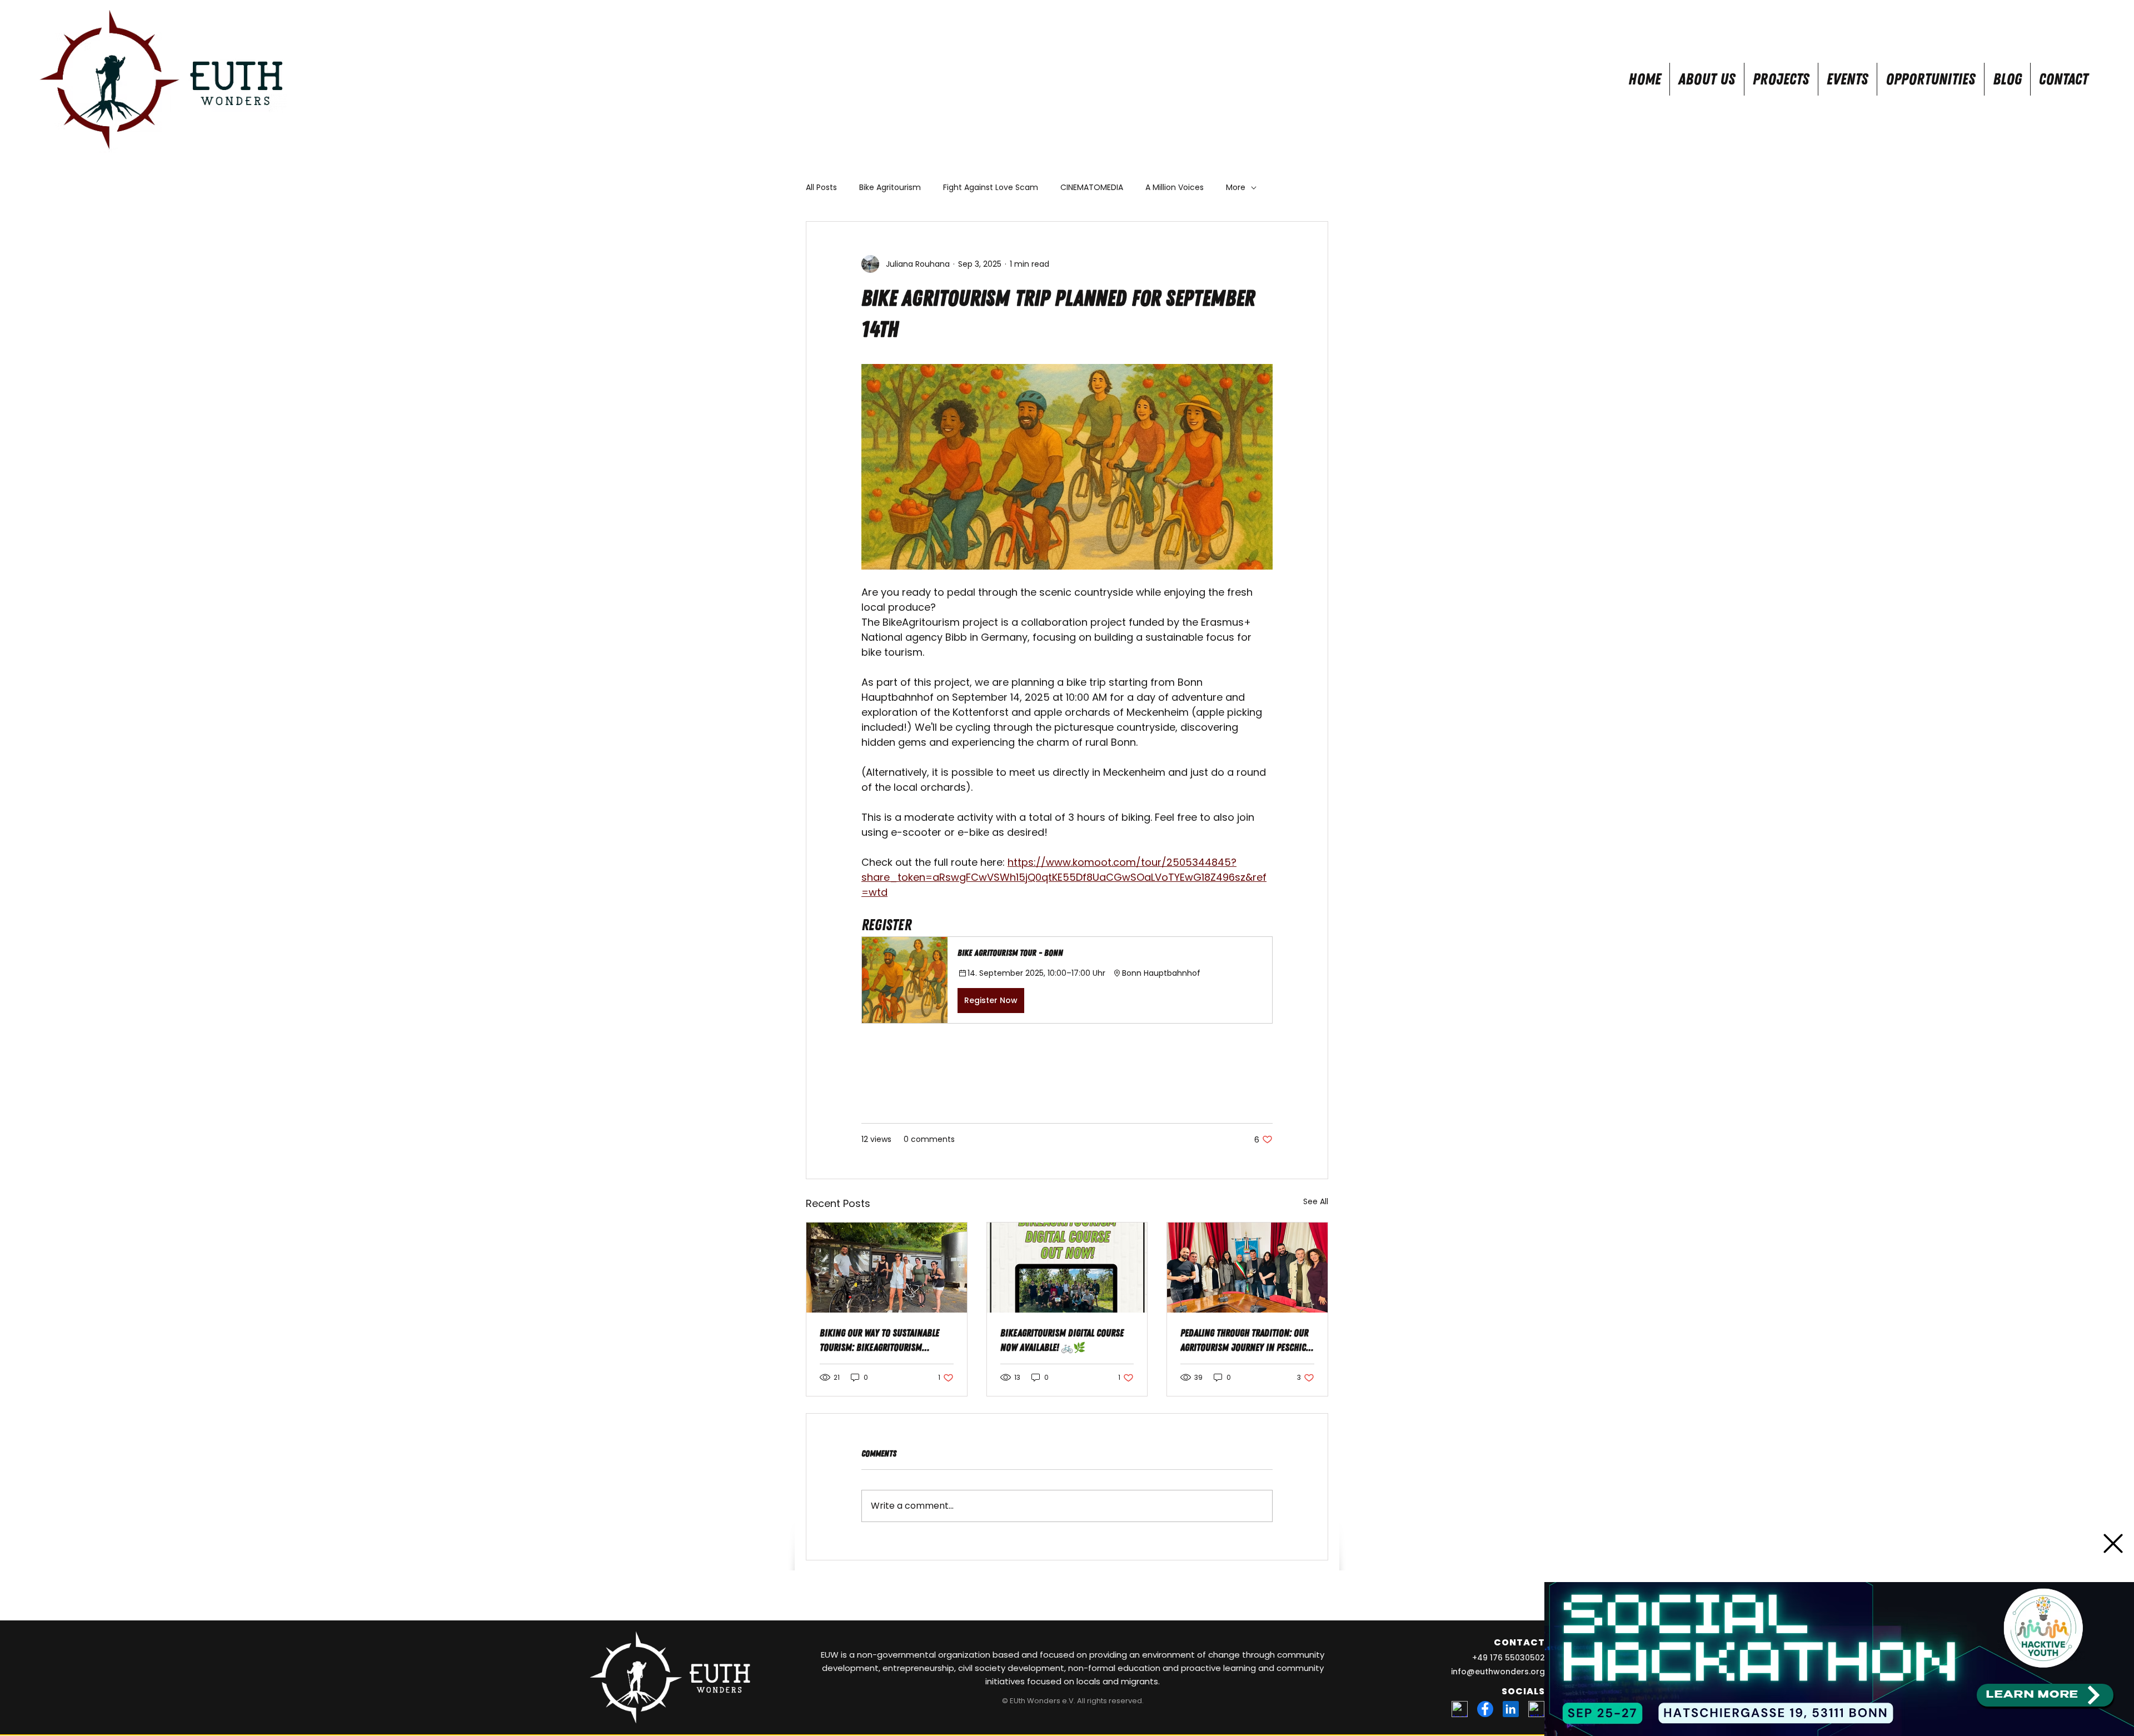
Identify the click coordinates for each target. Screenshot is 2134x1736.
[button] (2113, 1543)
